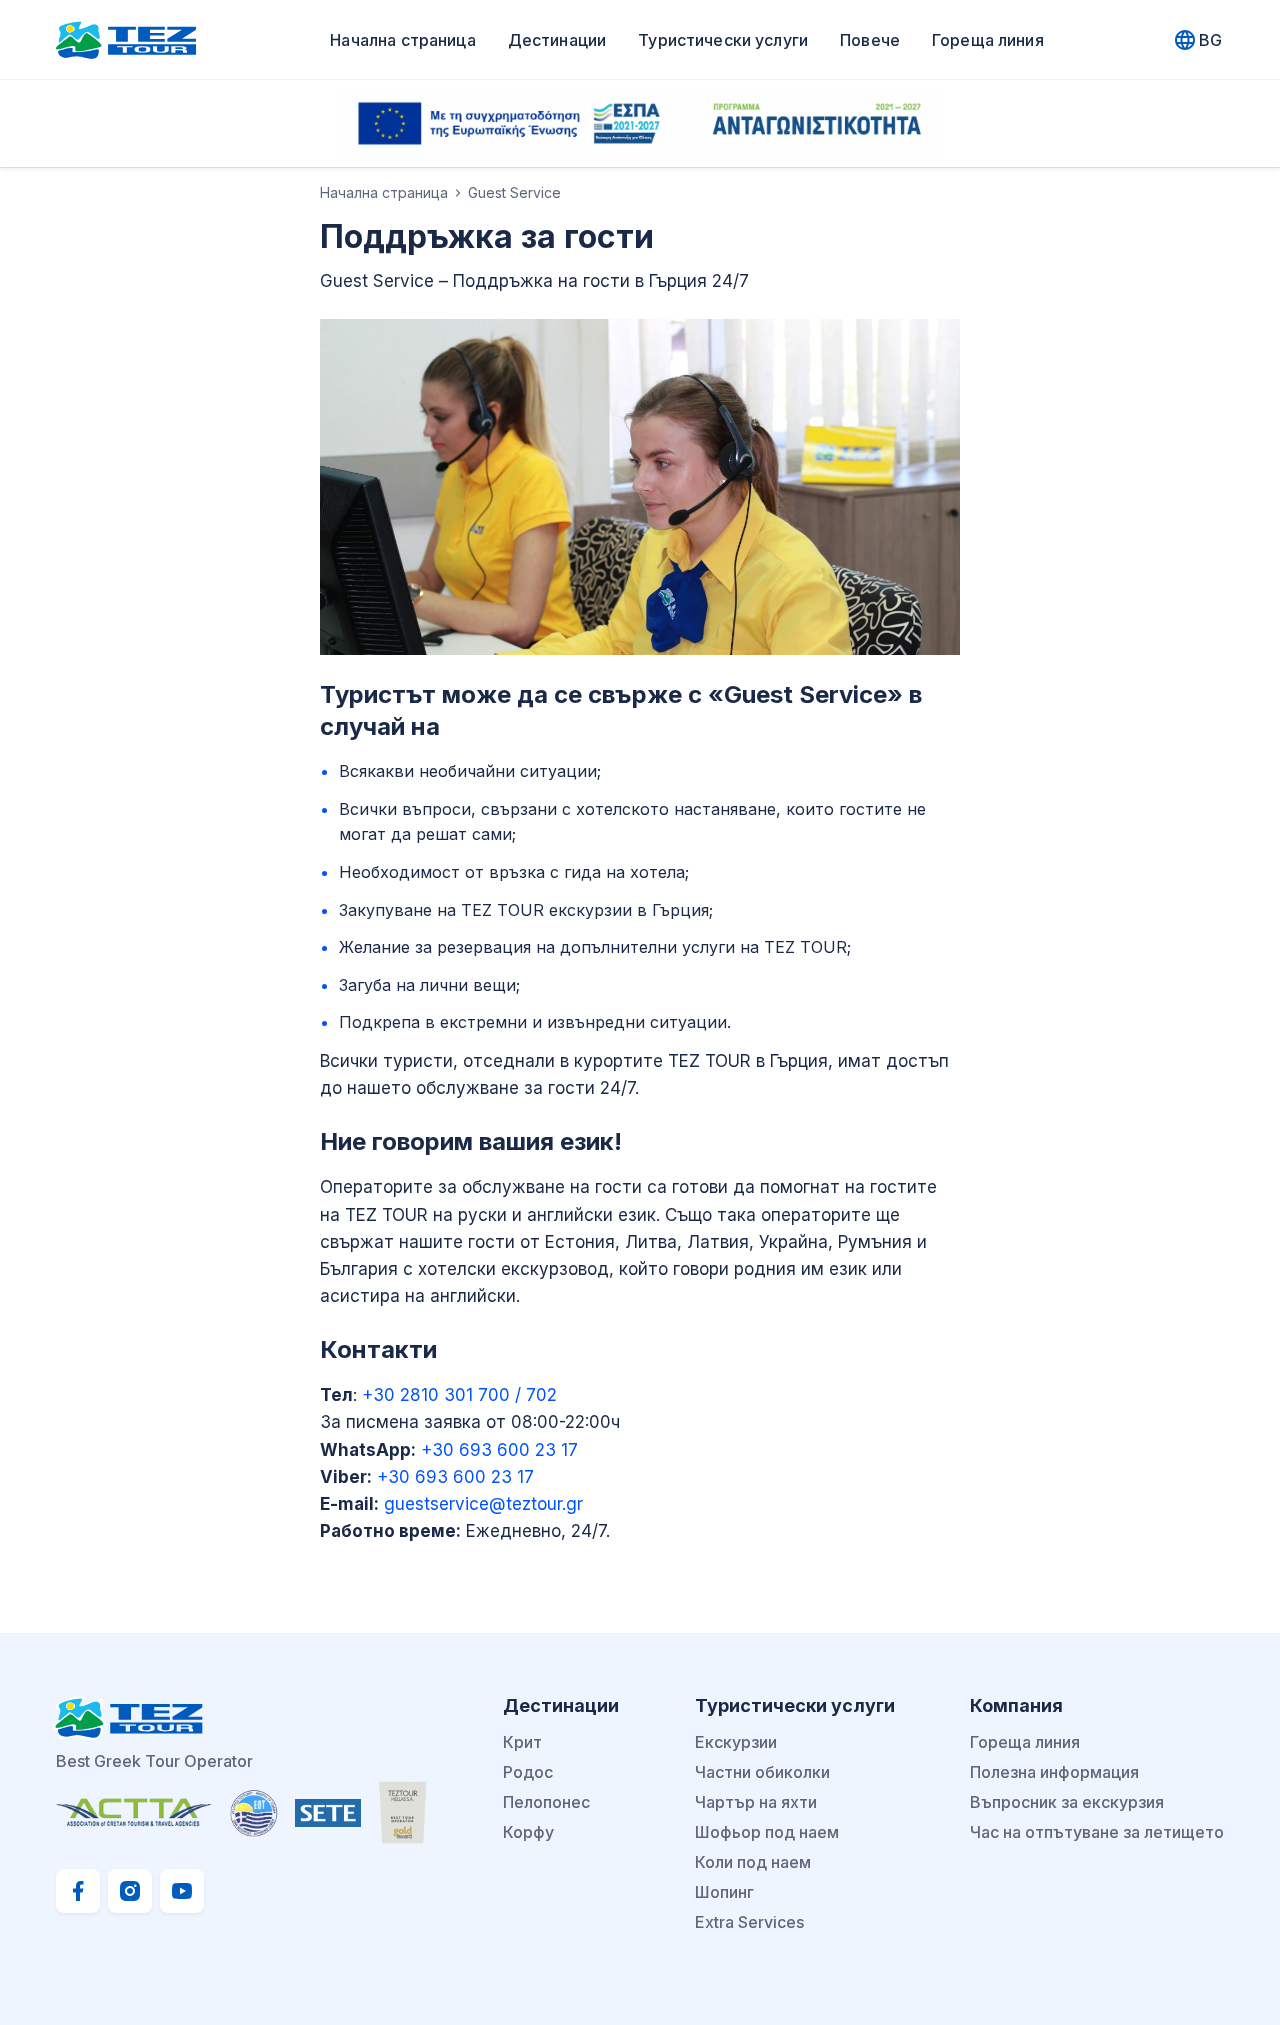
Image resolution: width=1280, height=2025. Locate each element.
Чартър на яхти (756, 1802)
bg (1210, 40)
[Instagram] (130, 1891)
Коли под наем (753, 1862)
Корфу (528, 1832)
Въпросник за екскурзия (1067, 1802)
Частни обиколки (762, 1772)
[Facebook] (78, 1891)
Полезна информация (1054, 1772)
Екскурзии (736, 1742)
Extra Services (749, 1922)
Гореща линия (988, 40)
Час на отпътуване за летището (1097, 1832)
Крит (522, 1742)
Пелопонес (546, 1802)
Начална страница (402, 40)
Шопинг (724, 1892)
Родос (528, 1772)
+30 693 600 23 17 (499, 1450)
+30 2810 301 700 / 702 (457, 1395)
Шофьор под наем (767, 1832)
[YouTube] (182, 1891)
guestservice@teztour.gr (483, 1504)
